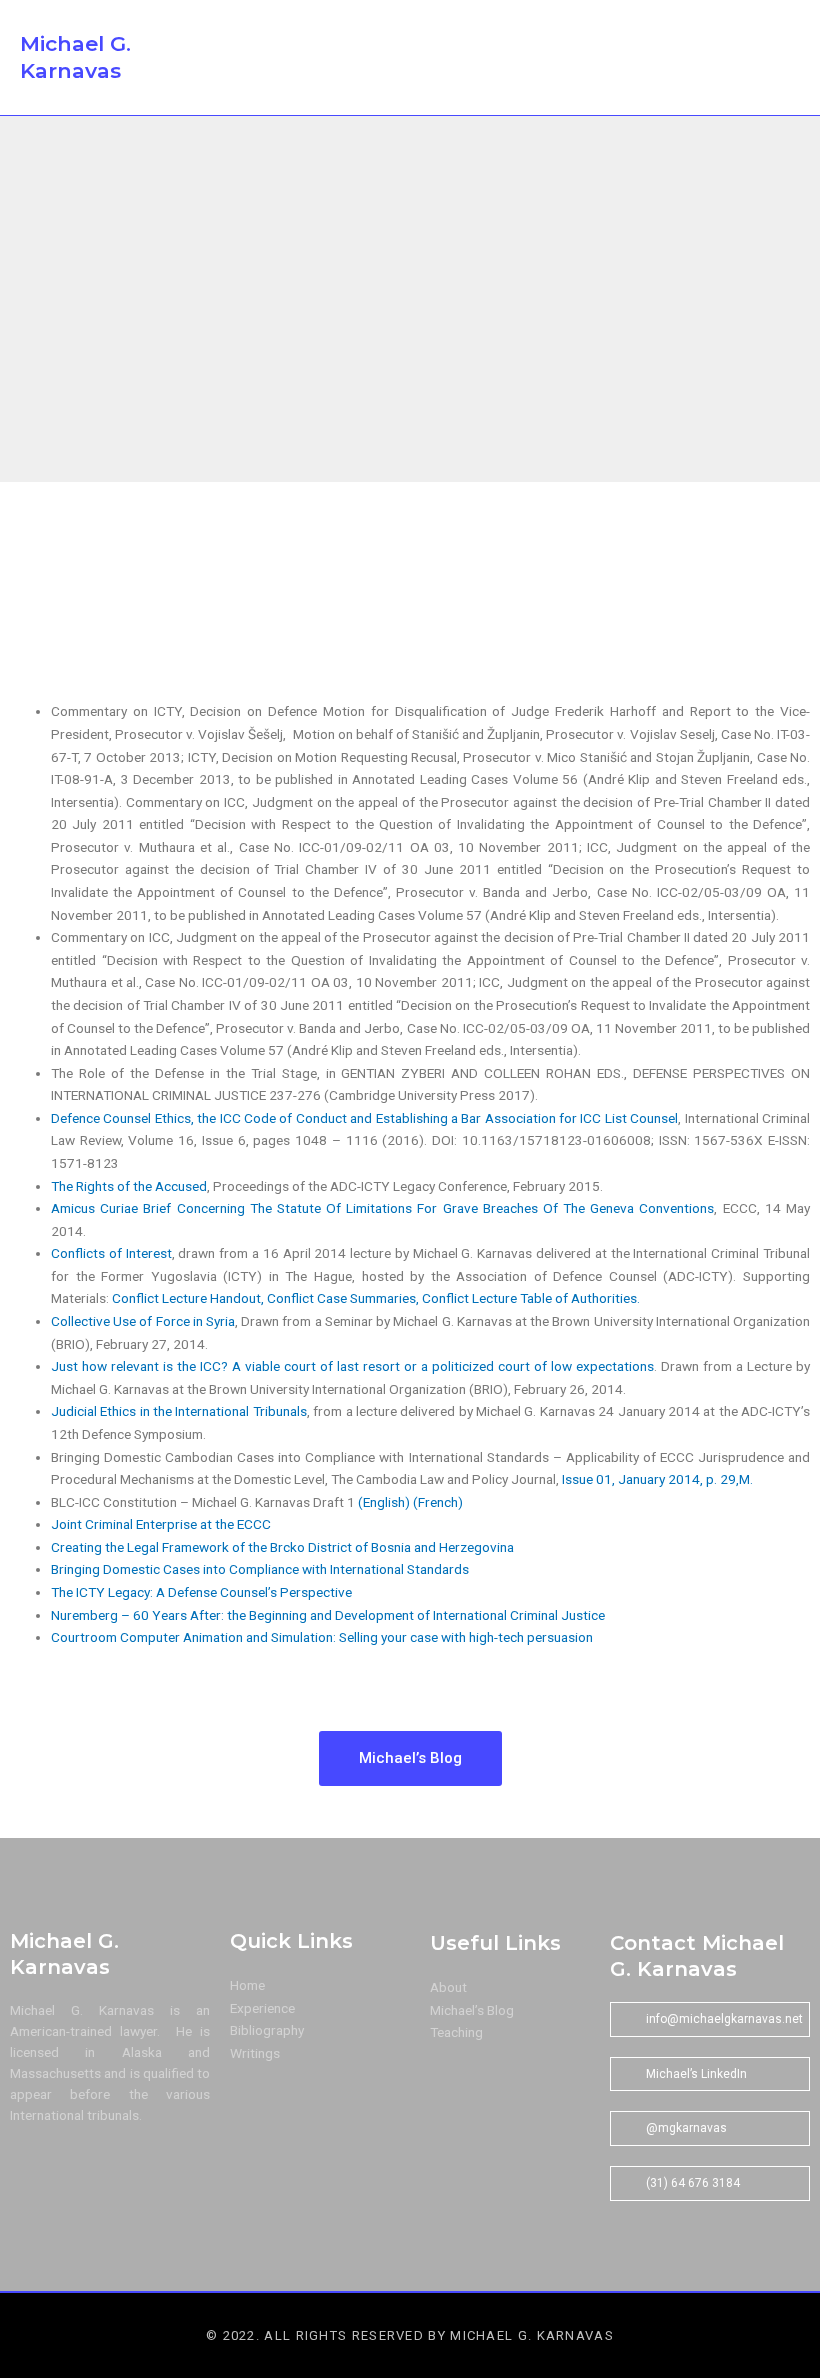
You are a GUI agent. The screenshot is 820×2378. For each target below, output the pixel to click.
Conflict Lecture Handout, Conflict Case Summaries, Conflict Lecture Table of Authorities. (376, 1298)
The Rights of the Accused (129, 1186)
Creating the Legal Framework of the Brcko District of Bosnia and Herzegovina (282, 1547)
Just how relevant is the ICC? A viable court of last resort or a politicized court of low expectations (352, 1366)
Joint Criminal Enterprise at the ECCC (161, 1524)
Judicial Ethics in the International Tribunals (179, 1411)
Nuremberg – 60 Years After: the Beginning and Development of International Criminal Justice (328, 1615)
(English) (384, 1502)
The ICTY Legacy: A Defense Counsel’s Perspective (201, 1592)
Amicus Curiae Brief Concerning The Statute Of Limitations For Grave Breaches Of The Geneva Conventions (382, 1208)
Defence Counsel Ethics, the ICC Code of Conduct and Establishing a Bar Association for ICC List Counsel (364, 1118)
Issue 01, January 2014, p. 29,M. (657, 1479)
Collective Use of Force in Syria (143, 1321)
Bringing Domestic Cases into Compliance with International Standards (260, 1569)
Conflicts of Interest (111, 1253)
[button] (723, 58)
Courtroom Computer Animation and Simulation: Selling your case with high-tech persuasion (322, 1637)
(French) (438, 1502)
